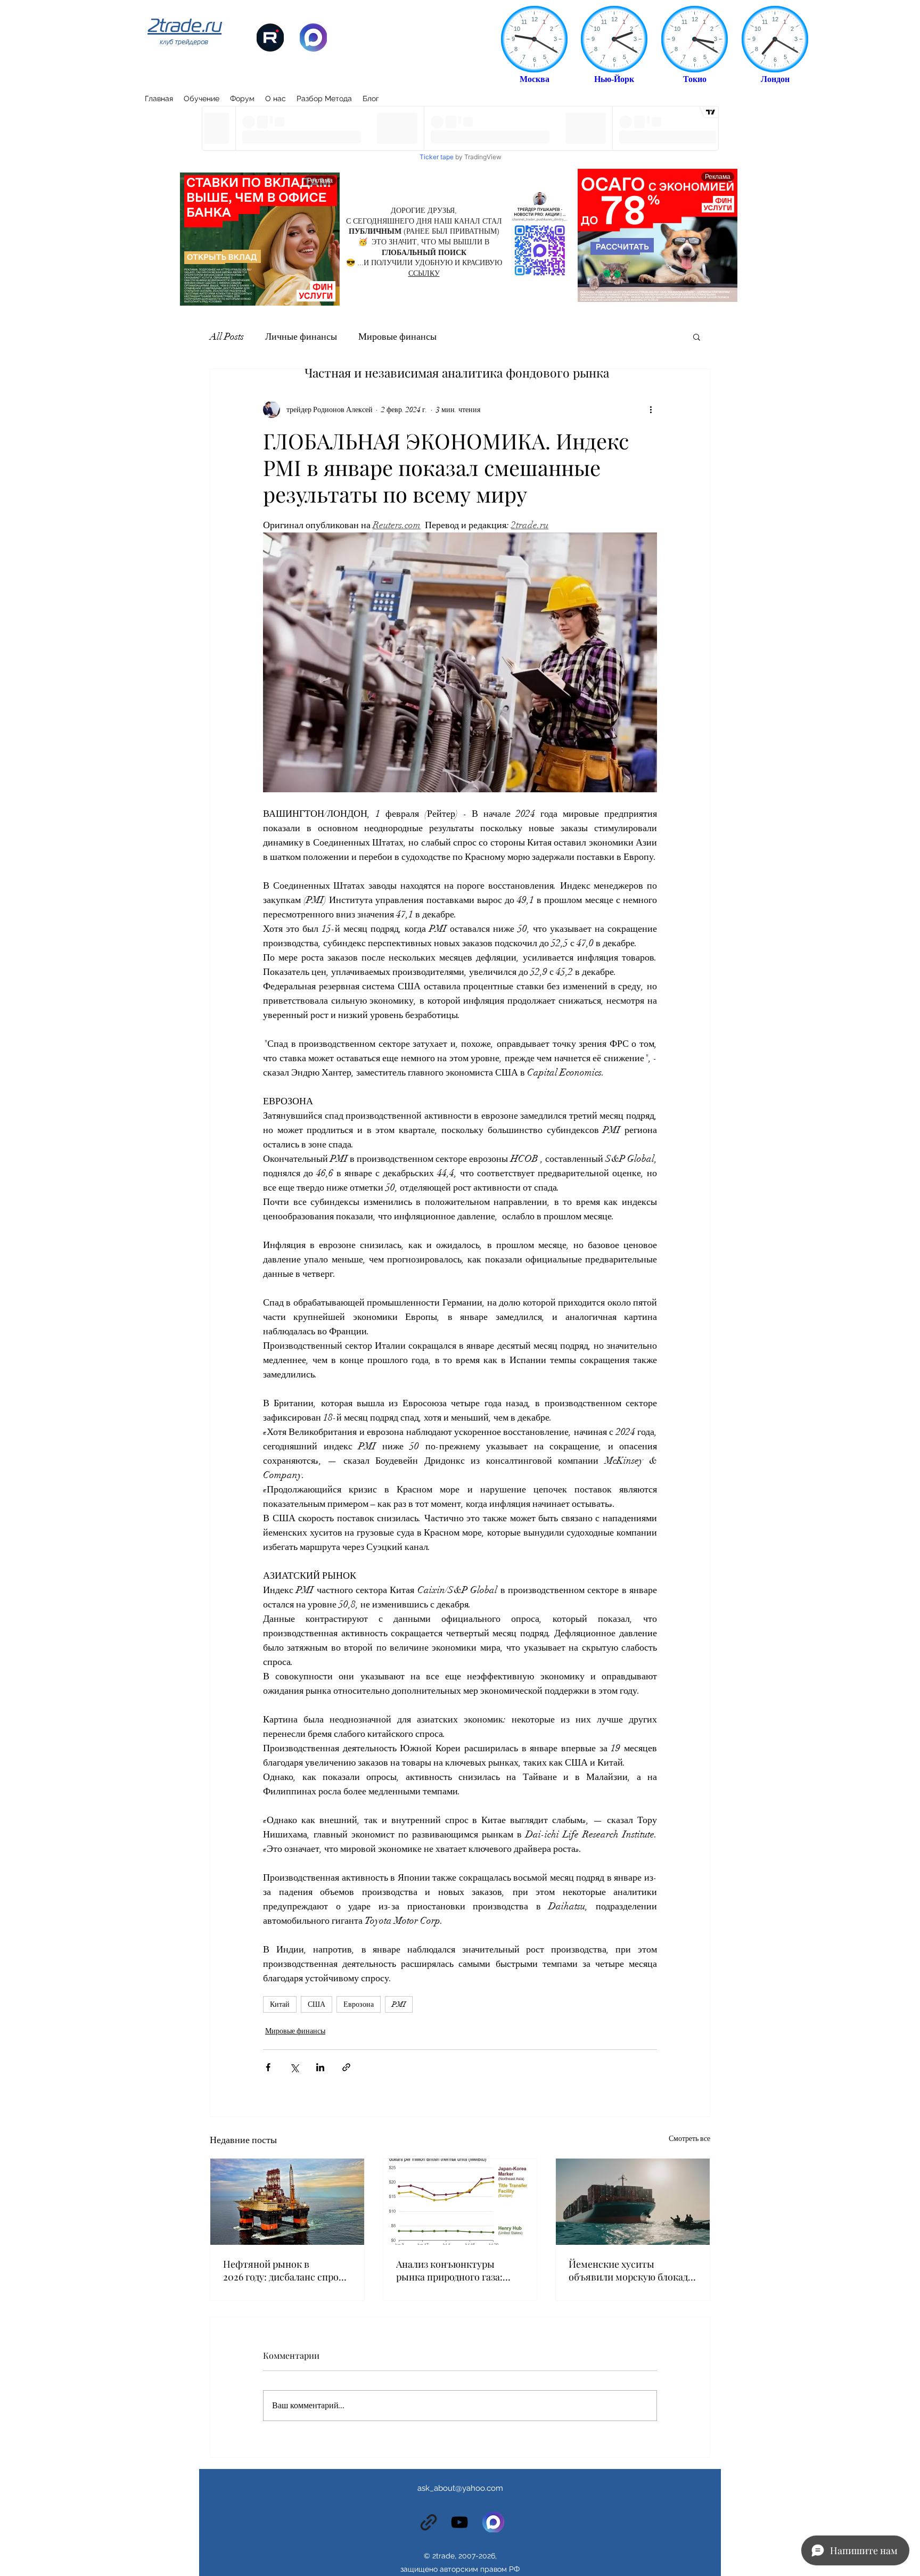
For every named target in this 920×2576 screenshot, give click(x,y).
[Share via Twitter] (294, 2067)
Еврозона (359, 2004)
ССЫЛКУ (424, 273)
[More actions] (651, 409)
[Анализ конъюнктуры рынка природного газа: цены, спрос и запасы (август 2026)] (460, 2202)
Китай (280, 2004)
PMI (399, 2004)
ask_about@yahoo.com (460, 2488)
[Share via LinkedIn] (320, 2067)
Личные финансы (301, 337)
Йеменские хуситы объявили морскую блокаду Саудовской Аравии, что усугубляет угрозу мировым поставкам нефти (631, 2270)
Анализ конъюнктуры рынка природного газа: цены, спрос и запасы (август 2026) (449, 2270)
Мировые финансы (397, 337)
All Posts (227, 337)
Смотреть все (689, 2139)
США (317, 2004)
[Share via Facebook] (268, 2067)
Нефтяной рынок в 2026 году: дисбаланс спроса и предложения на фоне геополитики (286, 2270)
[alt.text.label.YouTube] (459, 2522)
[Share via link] (346, 2067)
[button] (697, 337)
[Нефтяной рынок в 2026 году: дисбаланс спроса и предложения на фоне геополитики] (287, 2202)
